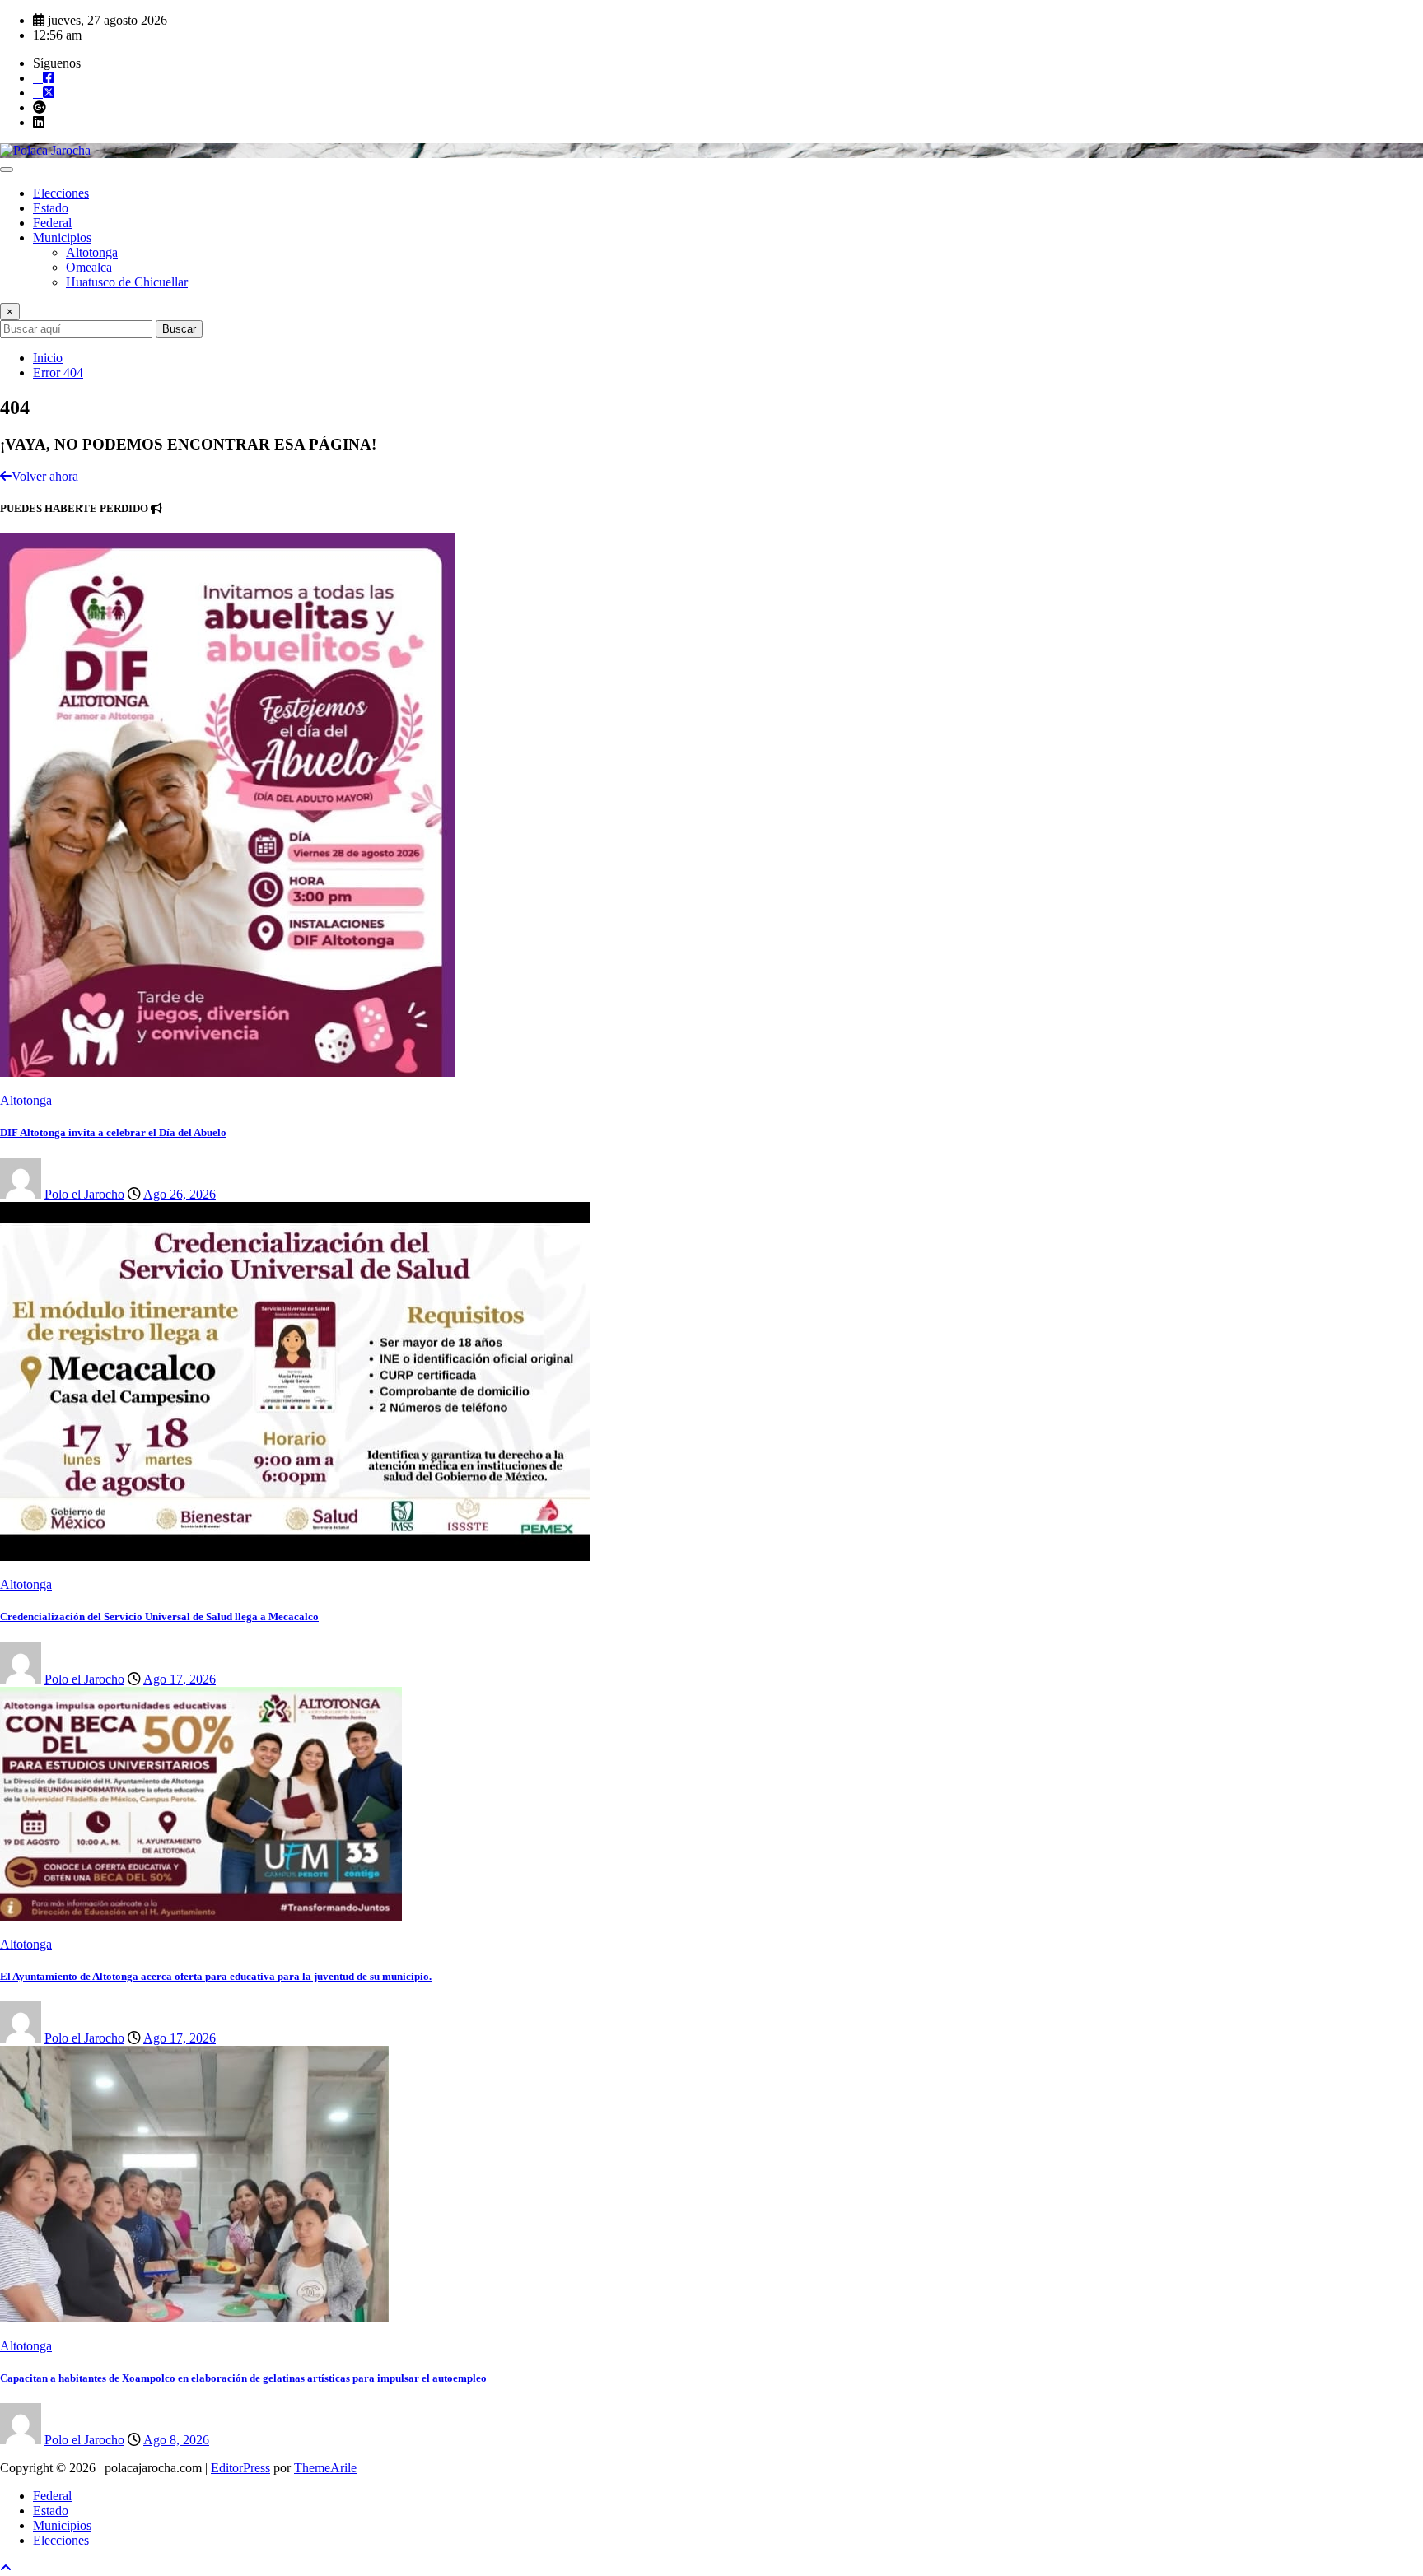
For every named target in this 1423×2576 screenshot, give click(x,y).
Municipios (62, 238)
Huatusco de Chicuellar (127, 282)
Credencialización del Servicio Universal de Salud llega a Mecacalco (159, 1616)
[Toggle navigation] (7, 170)
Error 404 (58, 373)
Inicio (48, 358)
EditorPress (240, 2468)
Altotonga (92, 252)
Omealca (89, 267)
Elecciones (61, 193)
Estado (51, 208)
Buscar (179, 329)
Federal (52, 223)
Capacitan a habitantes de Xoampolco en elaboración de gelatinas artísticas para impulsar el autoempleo (243, 2378)
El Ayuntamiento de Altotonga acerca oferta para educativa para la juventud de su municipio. (216, 1976)
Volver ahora (45, 476)
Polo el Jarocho (84, 1194)
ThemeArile (325, 2468)
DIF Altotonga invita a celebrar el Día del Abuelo (113, 1132)
